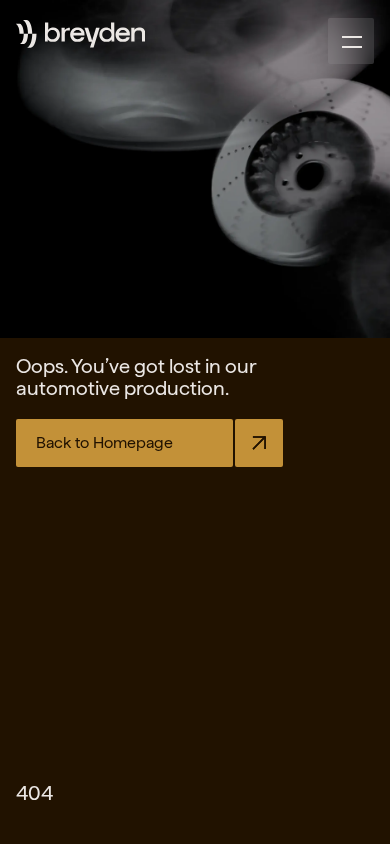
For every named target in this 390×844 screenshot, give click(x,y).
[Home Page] (95, 35)
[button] (351, 41)
